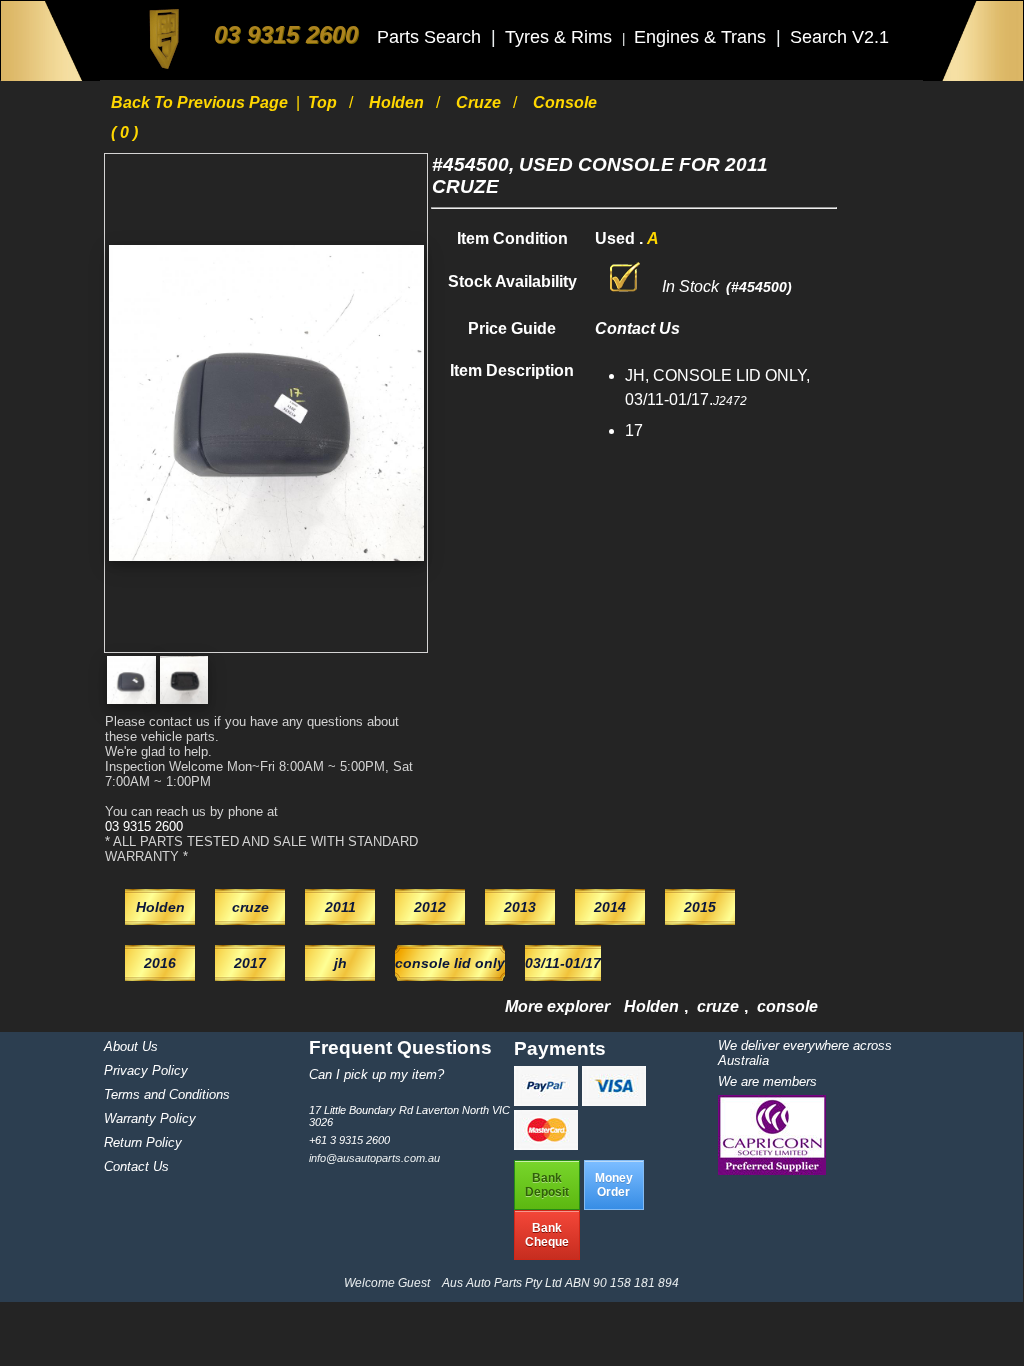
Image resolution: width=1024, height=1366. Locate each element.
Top (324, 102)
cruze (480, 102)
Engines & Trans (702, 37)
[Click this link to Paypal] (548, 1100)
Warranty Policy (150, 1118)
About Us (131, 1046)
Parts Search (431, 37)
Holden (398, 102)
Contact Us (136, 1166)
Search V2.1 (839, 37)
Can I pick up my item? (376, 1074)
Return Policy (143, 1142)
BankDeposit (547, 1185)
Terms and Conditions (167, 1094)
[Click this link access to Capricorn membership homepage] (772, 1170)
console (787, 1006)
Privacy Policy (146, 1070)
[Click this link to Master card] (546, 1144)
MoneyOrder (614, 1185)
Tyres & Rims (561, 37)
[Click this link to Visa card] (614, 1100)
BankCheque (547, 1235)
